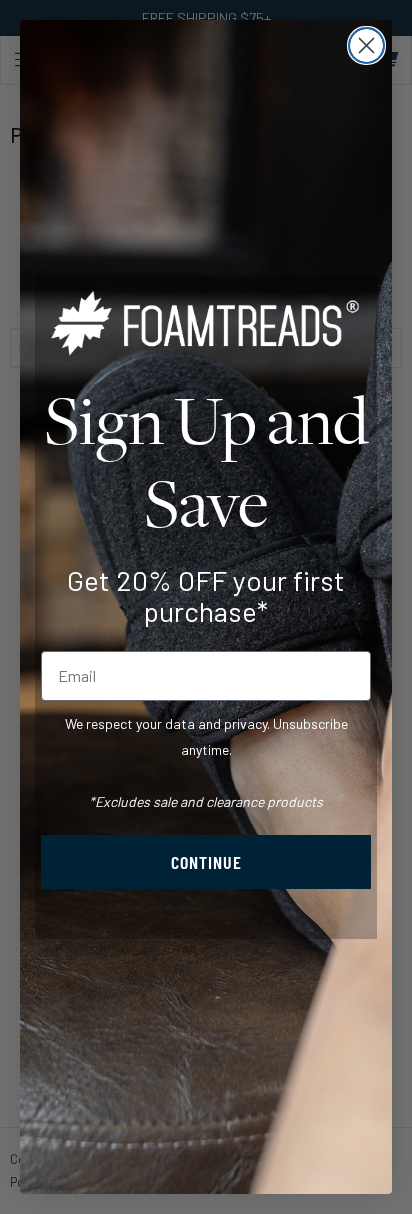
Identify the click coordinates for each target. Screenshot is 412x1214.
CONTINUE (206, 862)
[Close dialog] (366, 45)
